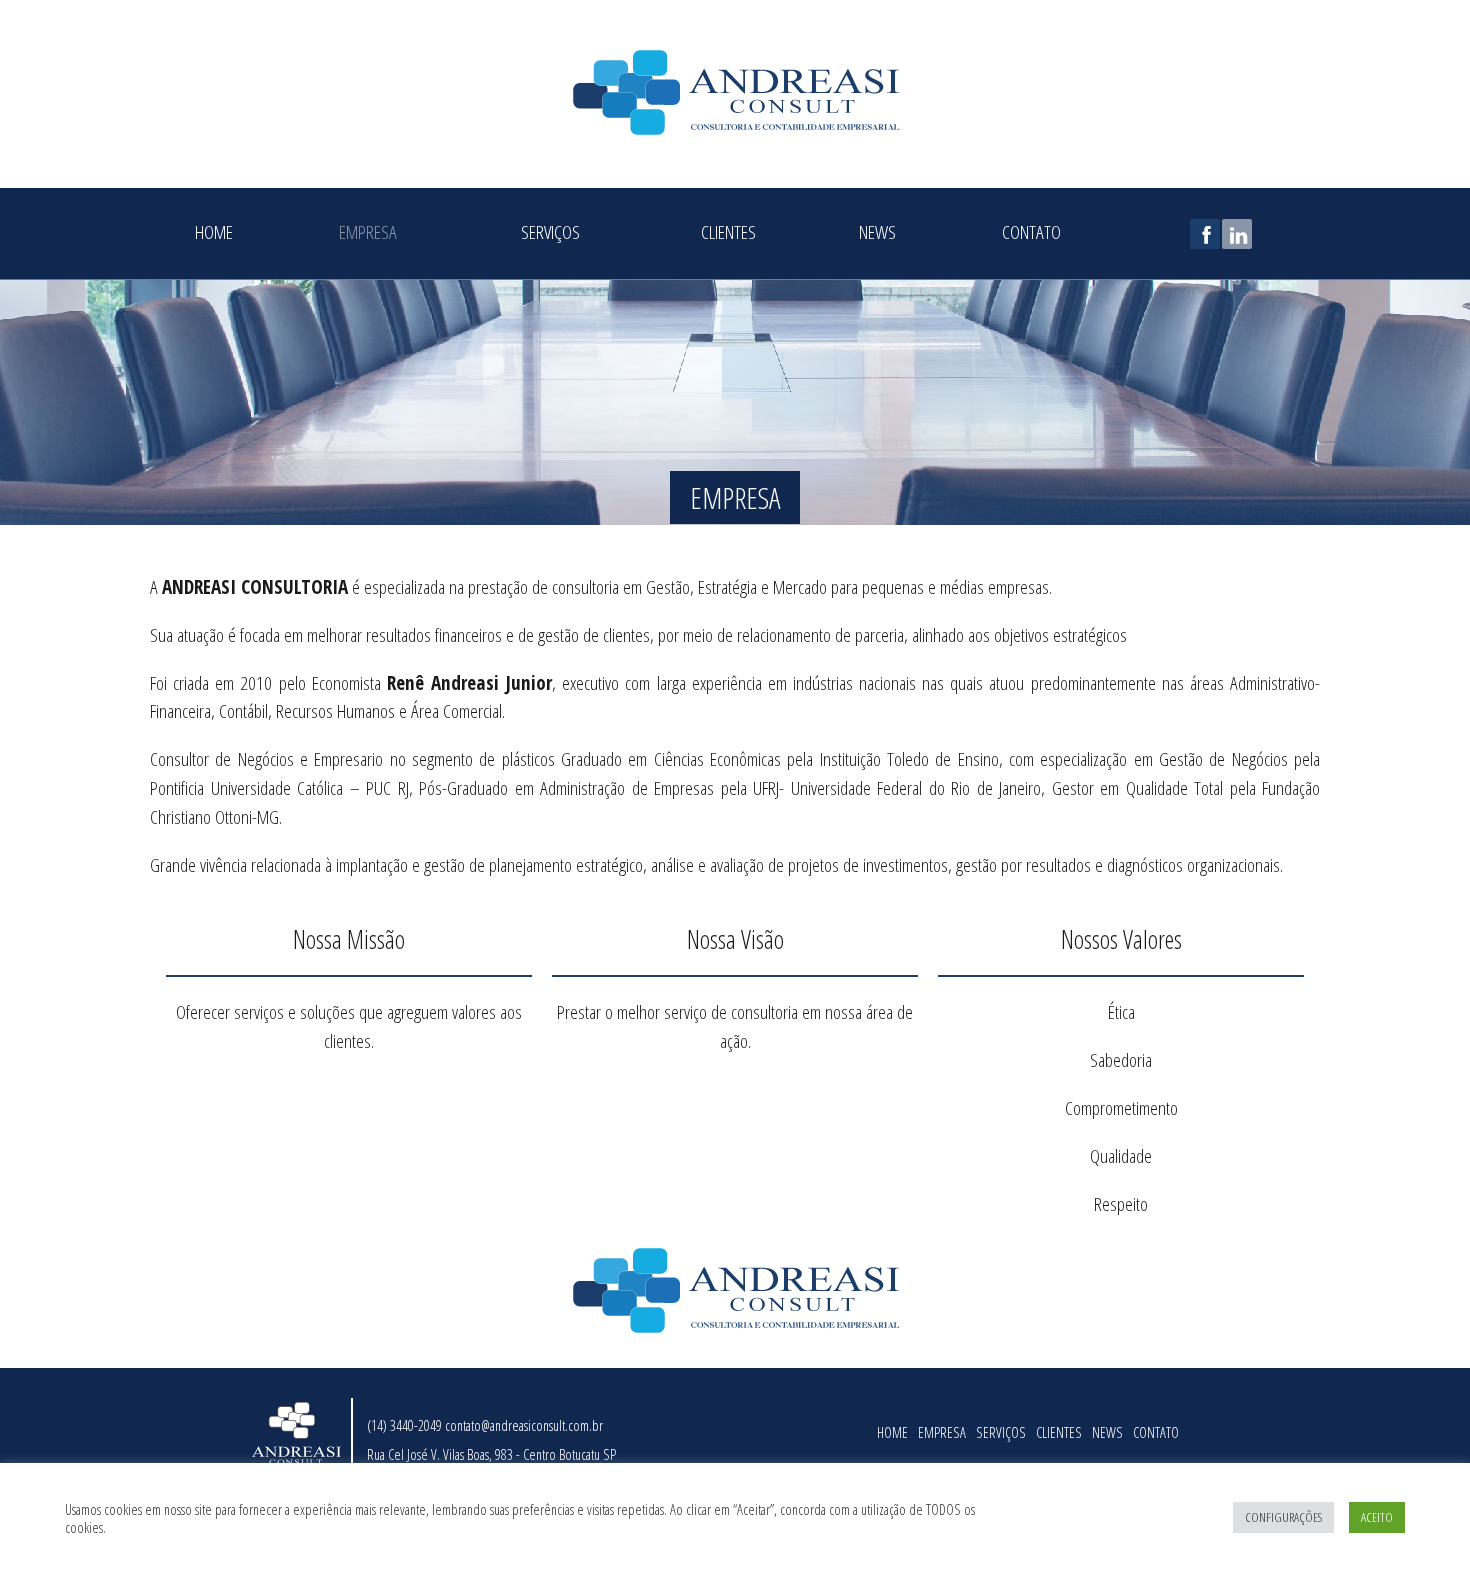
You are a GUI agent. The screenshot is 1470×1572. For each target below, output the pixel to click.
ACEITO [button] (1377, 1517)
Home (214, 229)
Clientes (728, 229)
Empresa (368, 229)
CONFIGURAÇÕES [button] (1283, 1517)
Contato (1031, 229)
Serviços (550, 229)
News (877, 229)
